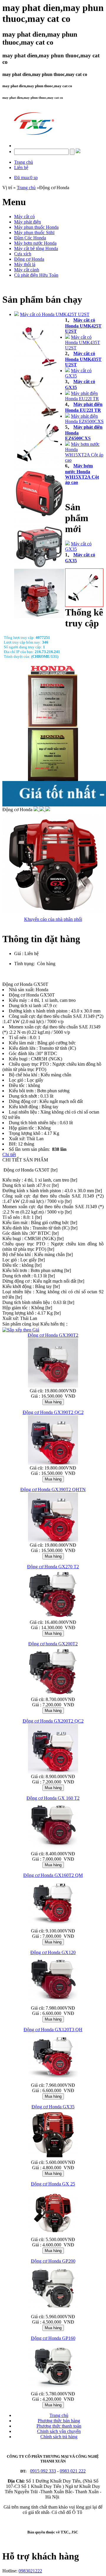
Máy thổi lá (25, 264)
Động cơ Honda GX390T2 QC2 (53, 1412)
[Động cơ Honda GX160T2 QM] (53, 1927)
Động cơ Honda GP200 (53, 2261)
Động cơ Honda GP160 (53, 2338)
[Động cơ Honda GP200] (53, 2312)
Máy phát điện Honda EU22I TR (82, 396)
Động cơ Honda (29, 259)
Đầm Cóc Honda (30, 238)
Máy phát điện (28, 222)
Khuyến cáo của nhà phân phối (53, 919)
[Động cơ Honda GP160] (53, 2390)
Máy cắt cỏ (24, 217)
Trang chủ (24, 162)
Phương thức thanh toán (59, 2426)
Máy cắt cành (27, 270)
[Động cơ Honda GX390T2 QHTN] (53, 1541)
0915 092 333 (43, 2471)
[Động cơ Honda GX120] (53, 2004)
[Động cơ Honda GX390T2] (53, 1387)
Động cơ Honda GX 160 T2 (53, 1798)
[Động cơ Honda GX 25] (53, 2235)
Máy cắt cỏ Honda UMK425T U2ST (55, 314)
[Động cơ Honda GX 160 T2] (53, 1850)
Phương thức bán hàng (59, 2421)
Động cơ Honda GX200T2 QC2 (53, 1721)
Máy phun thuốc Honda (36, 227)
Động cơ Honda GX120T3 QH (53, 2030)
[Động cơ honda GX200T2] (53, 1695)
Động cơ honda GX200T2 (53, 1644)
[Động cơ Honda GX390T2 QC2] (53, 1464)
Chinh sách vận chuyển (59, 2431)
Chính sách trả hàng (59, 2437)
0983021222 (30, 2571)
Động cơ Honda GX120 (53, 1952)
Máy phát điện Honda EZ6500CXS (84, 419)
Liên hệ (21, 167)
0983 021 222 (73, 2471)
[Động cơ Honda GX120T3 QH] (53, 2081)
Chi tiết (9, 1155)
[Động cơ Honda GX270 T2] (53, 1618)
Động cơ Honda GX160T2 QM (53, 1875)
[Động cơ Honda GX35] (53, 2158)
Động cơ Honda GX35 (53, 2107)
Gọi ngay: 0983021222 (48, 979)
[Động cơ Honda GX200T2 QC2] (53, 1772)
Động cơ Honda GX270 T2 (53, 1567)
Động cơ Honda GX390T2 (53, 1335)
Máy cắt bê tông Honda (36, 248)
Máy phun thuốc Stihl (34, 233)
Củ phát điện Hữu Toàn (36, 275)
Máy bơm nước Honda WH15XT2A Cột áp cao (84, 452)
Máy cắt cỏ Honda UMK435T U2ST (83, 342)
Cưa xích (23, 254)
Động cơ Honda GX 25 (53, 2184)
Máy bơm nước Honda (35, 243)
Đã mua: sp (26, 178)
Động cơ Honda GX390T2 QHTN (53, 1489)
